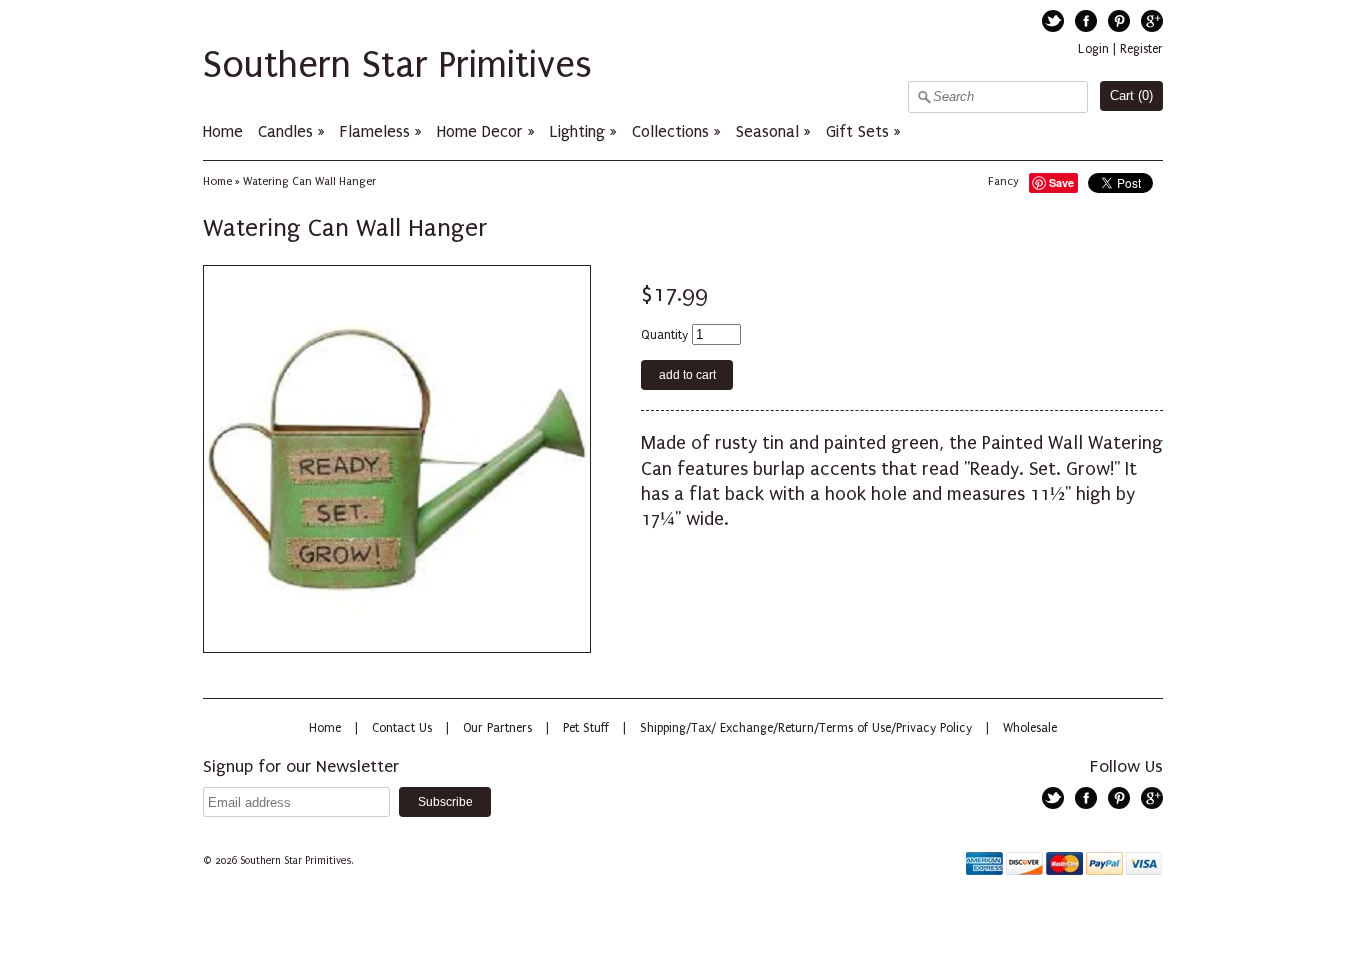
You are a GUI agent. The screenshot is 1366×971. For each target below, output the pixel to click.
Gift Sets (857, 131)
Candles (285, 131)
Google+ (1152, 21)
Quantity (664, 335)
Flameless (377, 131)
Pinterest (1119, 21)
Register (1141, 49)
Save (1061, 182)
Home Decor (480, 131)
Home (223, 131)
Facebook (1086, 21)
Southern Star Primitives (397, 65)
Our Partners (497, 728)
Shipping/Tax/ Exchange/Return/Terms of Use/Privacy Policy (806, 728)
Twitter (1053, 21)
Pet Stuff (586, 728)
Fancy (1003, 181)
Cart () (1131, 95)
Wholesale (1030, 728)
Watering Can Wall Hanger (309, 181)
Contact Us (402, 728)
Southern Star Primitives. (298, 861)
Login (1093, 49)
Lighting (577, 131)
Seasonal (767, 131)
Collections (670, 131)
